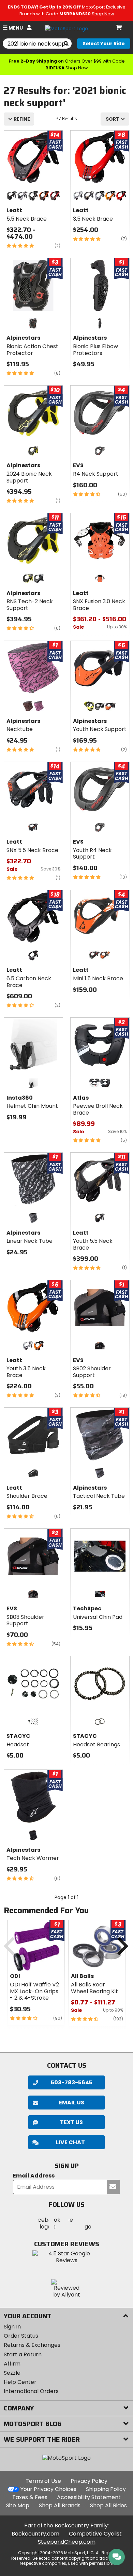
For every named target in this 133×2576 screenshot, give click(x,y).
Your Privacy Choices (48, 2489)
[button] (66, 2142)
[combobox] (115, 119)
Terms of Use (43, 2481)
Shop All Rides (108, 2505)
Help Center (20, 2382)
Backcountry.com (35, 2534)
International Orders (31, 2391)
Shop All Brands (60, 2505)
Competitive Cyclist (95, 2534)
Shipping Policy (106, 2489)
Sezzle (12, 2373)
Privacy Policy (89, 2481)
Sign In (12, 2327)
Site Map (18, 2505)
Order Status (21, 2336)
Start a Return (23, 2354)
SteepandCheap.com (67, 2542)
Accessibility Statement (89, 2497)
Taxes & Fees (30, 2497)
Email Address (34, 2176)
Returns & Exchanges (32, 2345)
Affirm (12, 2364)
